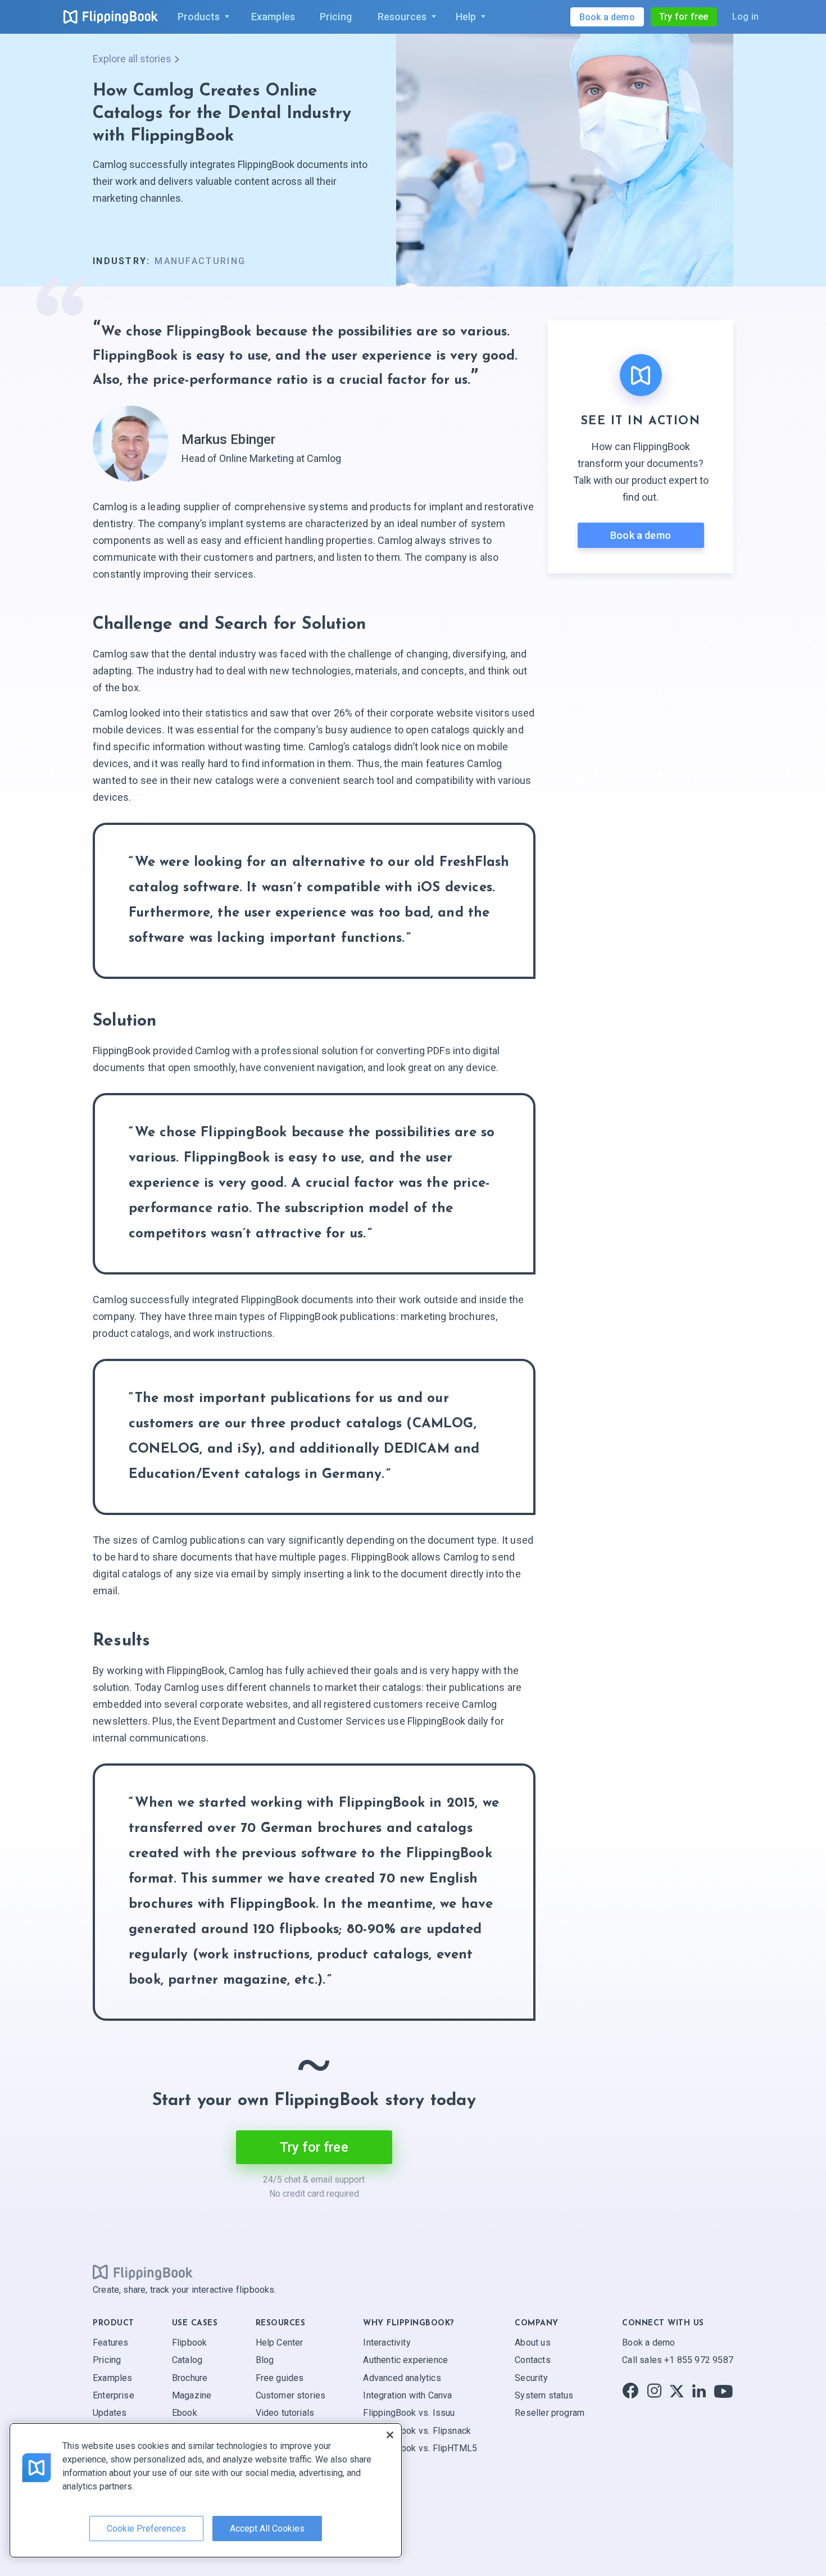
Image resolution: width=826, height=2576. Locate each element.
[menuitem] (201, 17)
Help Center (280, 2343)
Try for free (684, 17)
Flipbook (189, 2343)
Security (531, 2378)
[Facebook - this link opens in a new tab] (630, 2391)
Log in (745, 17)
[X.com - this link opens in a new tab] (677, 2391)
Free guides (280, 2378)
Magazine (192, 2395)
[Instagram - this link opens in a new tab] (654, 2391)
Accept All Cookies (267, 2529)
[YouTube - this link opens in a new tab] (723, 2391)
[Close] (390, 2435)
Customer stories (291, 2395)
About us (532, 2343)
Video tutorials (285, 2413)
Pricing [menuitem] (336, 17)
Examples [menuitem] (273, 17)
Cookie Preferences (146, 2529)
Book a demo (641, 535)
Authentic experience (405, 2360)
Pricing (107, 2360)
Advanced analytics (402, 2378)
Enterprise (114, 2395)
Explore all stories (132, 59)
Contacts (532, 2360)
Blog (265, 2360)
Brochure (190, 2378)
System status (544, 2395)
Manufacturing (200, 261)
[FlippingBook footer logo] (143, 2273)
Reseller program (550, 2413)
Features (110, 2343)
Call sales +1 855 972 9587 (678, 2360)
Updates (110, 2413)
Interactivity (387, 2343)
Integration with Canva (407, 2395)
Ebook (185, 2413)
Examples (112, 2378)
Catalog (187, 2360)
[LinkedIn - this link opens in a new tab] (699, 2391)
